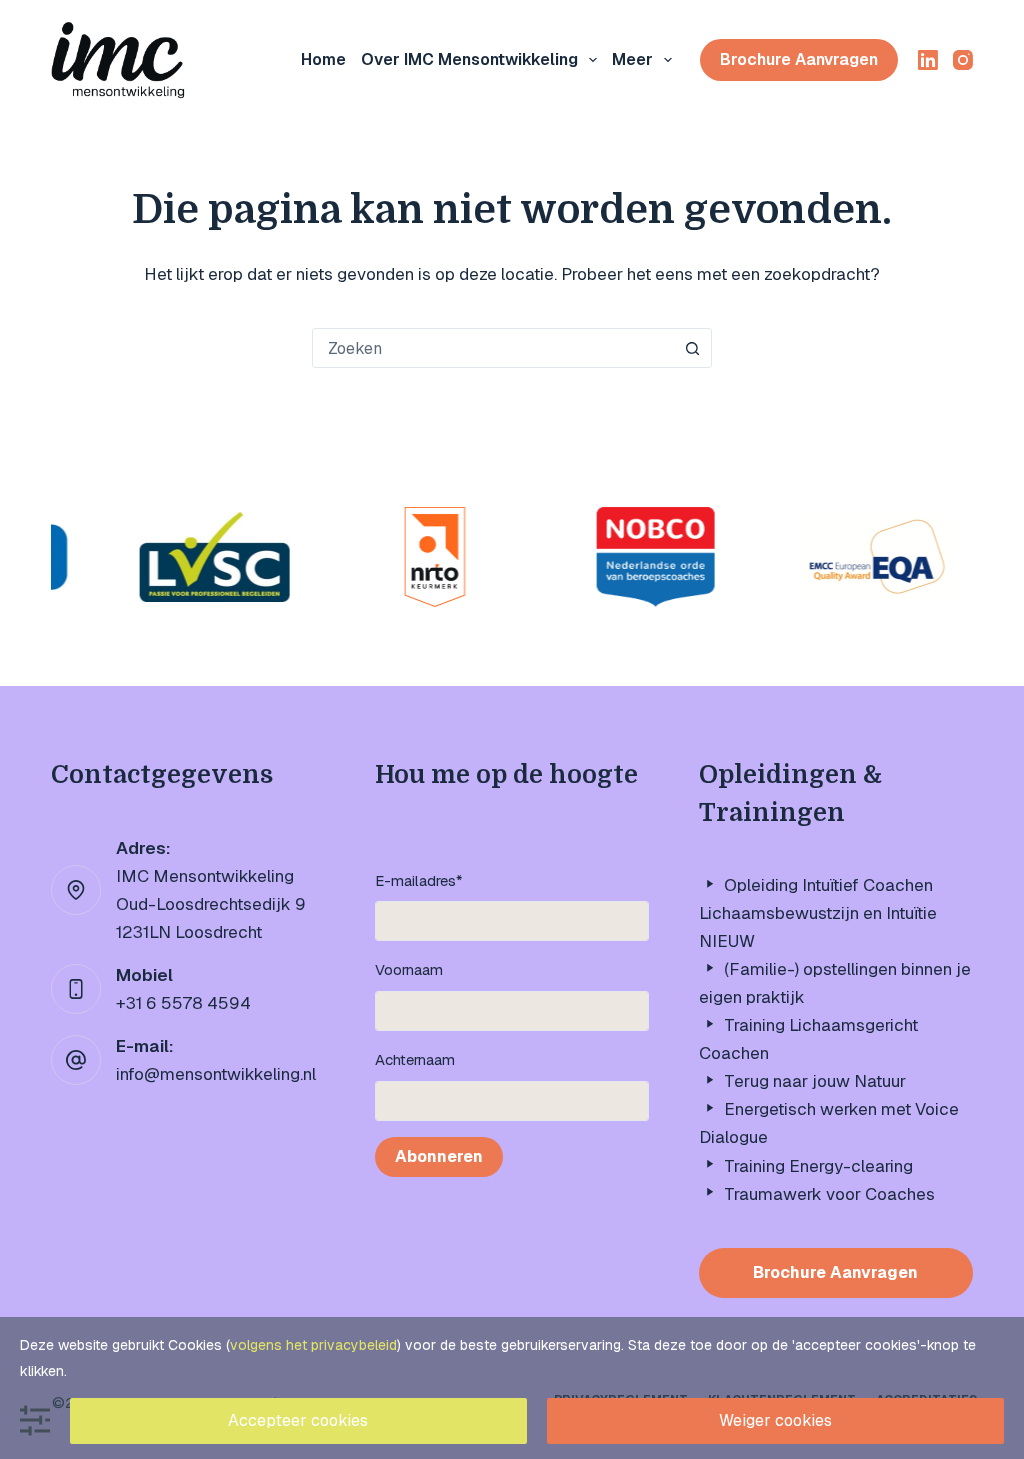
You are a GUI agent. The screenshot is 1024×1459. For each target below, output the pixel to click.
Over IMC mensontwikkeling (469, 59)
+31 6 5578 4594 (183, 1003)
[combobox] (493, 348)
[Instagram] (963, 60)
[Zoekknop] (692, 348)
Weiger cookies (775, 1420)
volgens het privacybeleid (313, 1345)
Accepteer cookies (298, 1420)
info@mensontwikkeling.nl (216, 1074)
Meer (632, 59)
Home (323, 59)
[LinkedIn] (928, 60)
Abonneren (439, 1156)
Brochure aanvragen (799, 59)
